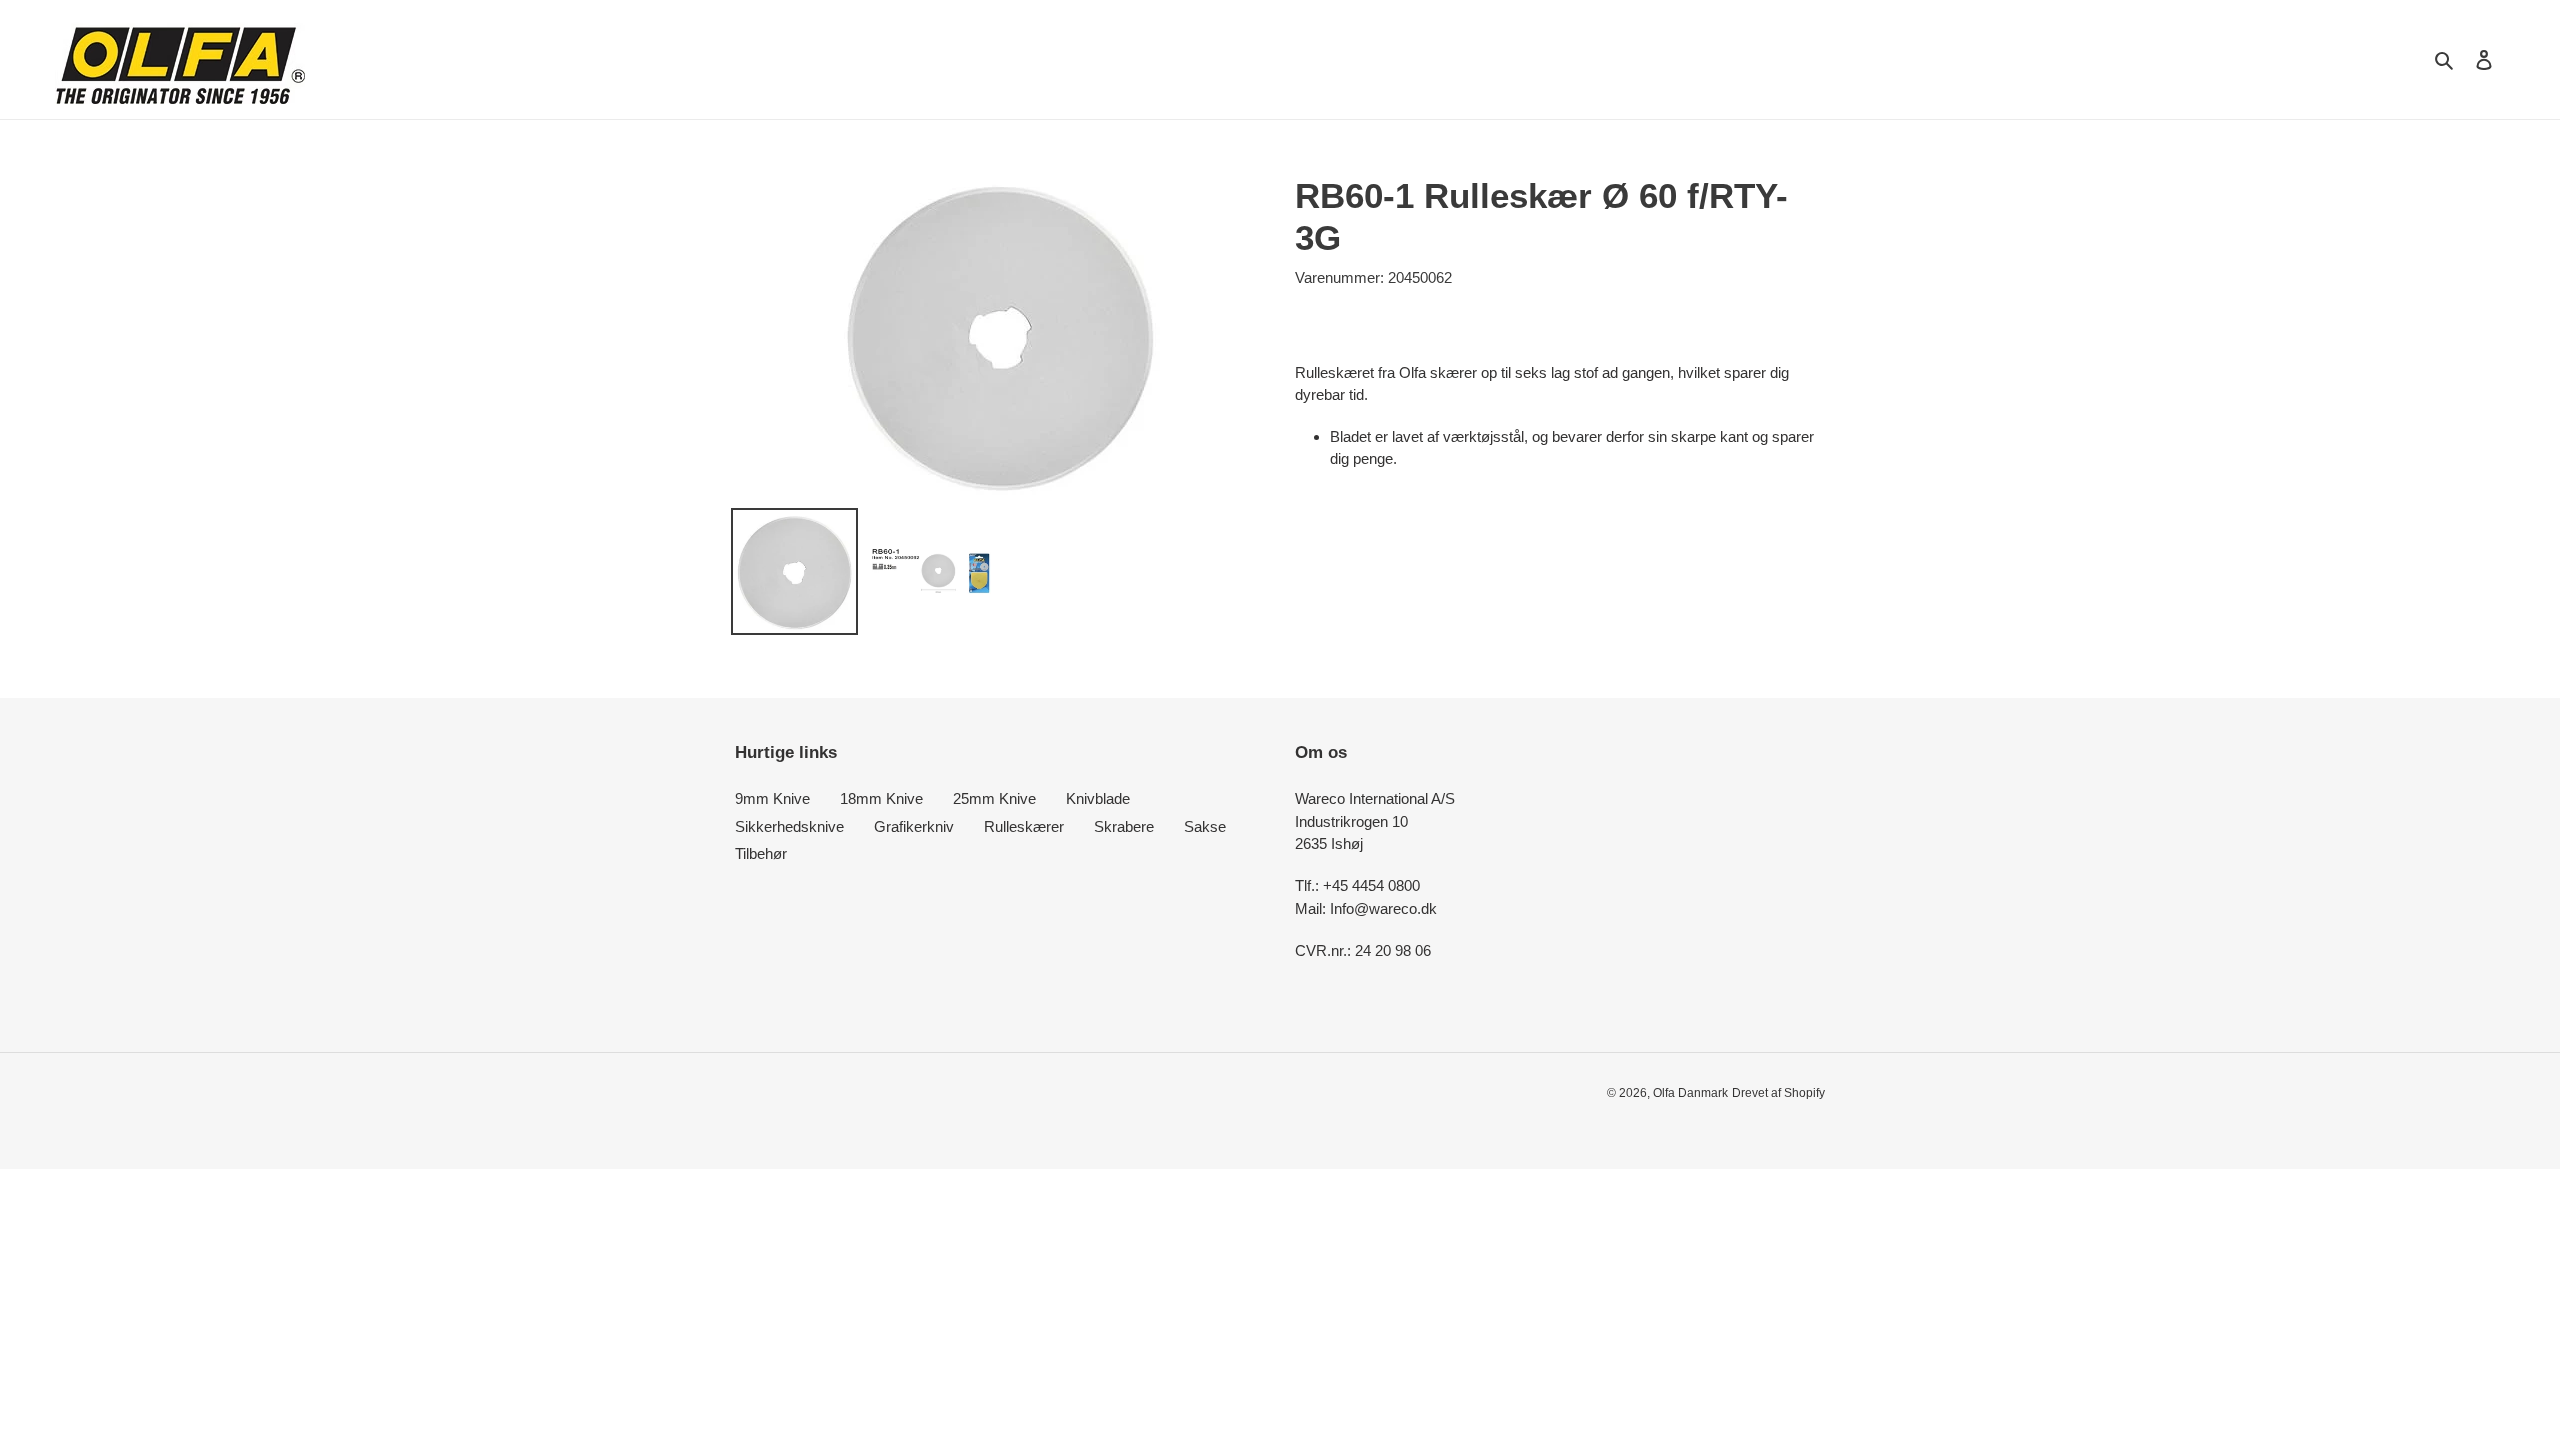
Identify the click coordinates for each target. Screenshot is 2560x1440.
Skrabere (1124, 826)
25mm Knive (994, 798)
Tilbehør (761, 853)
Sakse (1205, 826)
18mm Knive (881, 798)
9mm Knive (772, 798)
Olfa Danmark (1690, 1093)
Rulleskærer (1024, 826)
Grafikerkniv (914, 826)
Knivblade (1098, 798)
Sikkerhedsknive (789, 826)
